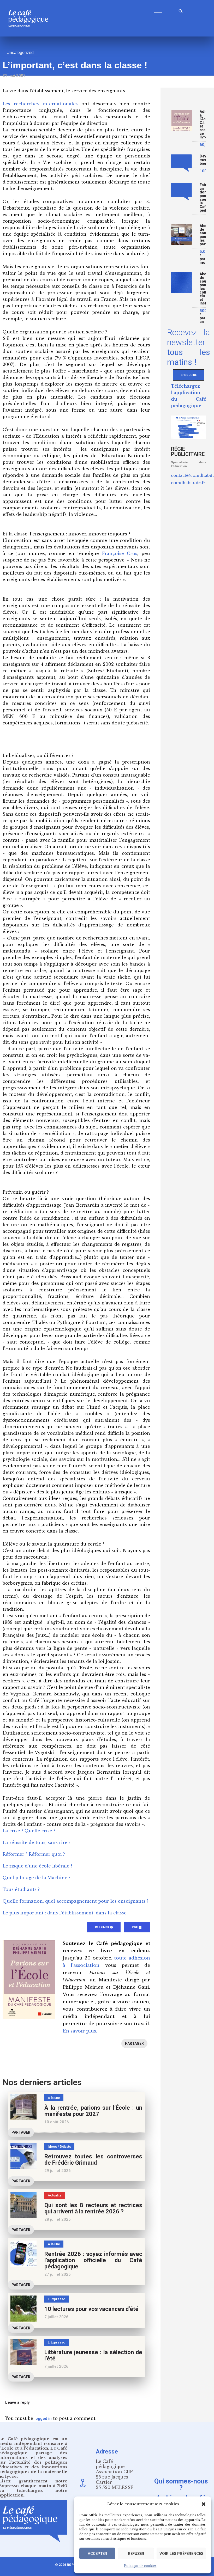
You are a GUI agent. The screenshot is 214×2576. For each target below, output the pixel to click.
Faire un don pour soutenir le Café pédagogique (203, 198)
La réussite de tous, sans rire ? (37, 1842)
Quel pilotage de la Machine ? (37, 1878)
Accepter (97, 2554)
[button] (204, 2504)
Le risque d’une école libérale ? (38, 1866)
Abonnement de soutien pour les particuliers (203, 235)
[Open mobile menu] (159, 11)
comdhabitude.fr (188, 483)
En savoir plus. (80, 2031)
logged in (43, 2419)
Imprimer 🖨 (104, 1927)
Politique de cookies (140, 2566)
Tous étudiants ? (21, 1889)
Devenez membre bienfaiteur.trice (203, 160)
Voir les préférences (181, 2554)
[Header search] (181, 10)
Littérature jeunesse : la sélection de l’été (93, 2355)
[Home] (30, 35)
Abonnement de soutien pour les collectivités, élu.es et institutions (203, 289)
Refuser (136, 2554)
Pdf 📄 (137, 1927)
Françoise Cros (120, 553)
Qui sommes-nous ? (181, 2484)
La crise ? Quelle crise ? (29, 1831)
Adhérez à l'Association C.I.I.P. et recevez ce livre (203, 124)
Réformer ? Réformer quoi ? (34, 1854)
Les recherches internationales (40, 104)
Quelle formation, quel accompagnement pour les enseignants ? (76, 1901)
